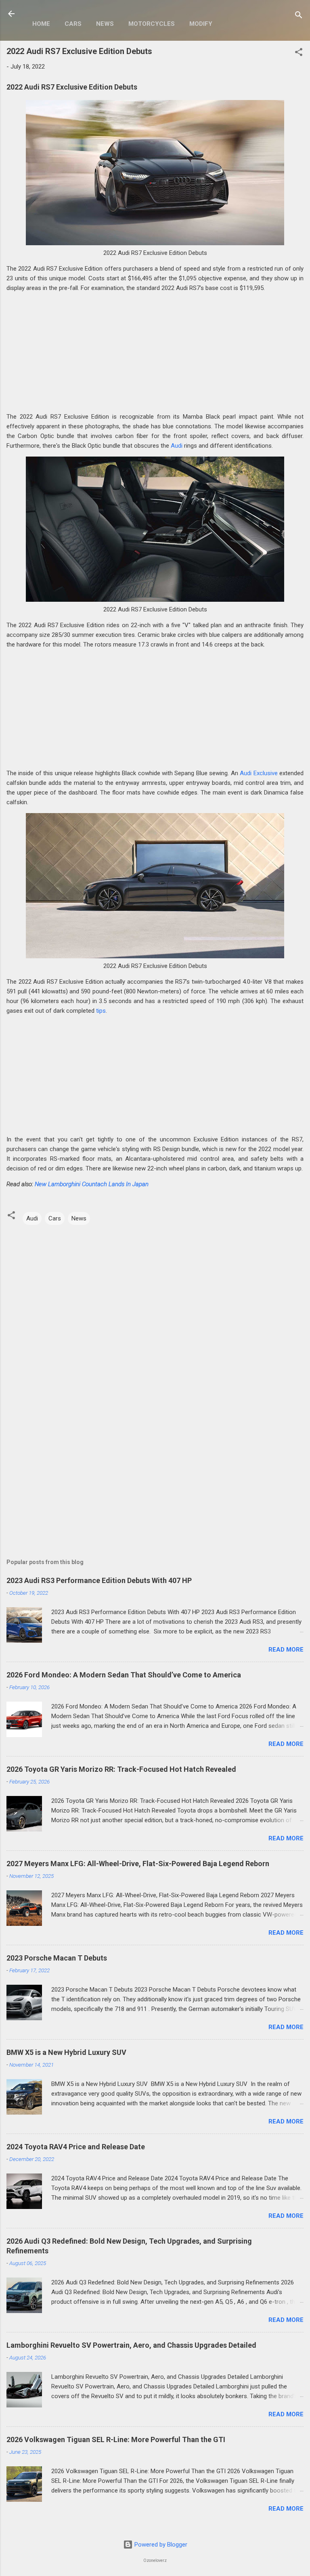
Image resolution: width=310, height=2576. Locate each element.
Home (41, 24)
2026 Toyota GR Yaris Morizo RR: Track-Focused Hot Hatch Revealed (121, 1769)
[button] (299, 53)
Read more (286, 1650)
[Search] (299, 16)
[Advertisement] (155, 355)
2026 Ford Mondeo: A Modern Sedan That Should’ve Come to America (124, 1675)
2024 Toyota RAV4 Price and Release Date (76, 2147)
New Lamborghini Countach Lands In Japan (92, 1184)
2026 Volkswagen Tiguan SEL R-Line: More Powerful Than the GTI (116, 2439)
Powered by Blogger (160, 2545)
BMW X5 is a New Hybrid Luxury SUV (66, 2052)
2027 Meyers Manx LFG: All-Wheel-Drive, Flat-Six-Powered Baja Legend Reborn (138, 1864)
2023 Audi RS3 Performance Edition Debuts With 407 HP (99, 1580)
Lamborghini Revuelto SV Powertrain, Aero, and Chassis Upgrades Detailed (131, 2345)
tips (101, 1011)
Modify (201, 24)
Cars (73, 24)
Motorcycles (152, 24)
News (105, 24)
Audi (177, 446)
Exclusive (266, 773)
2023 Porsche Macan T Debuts (57, 1958)
